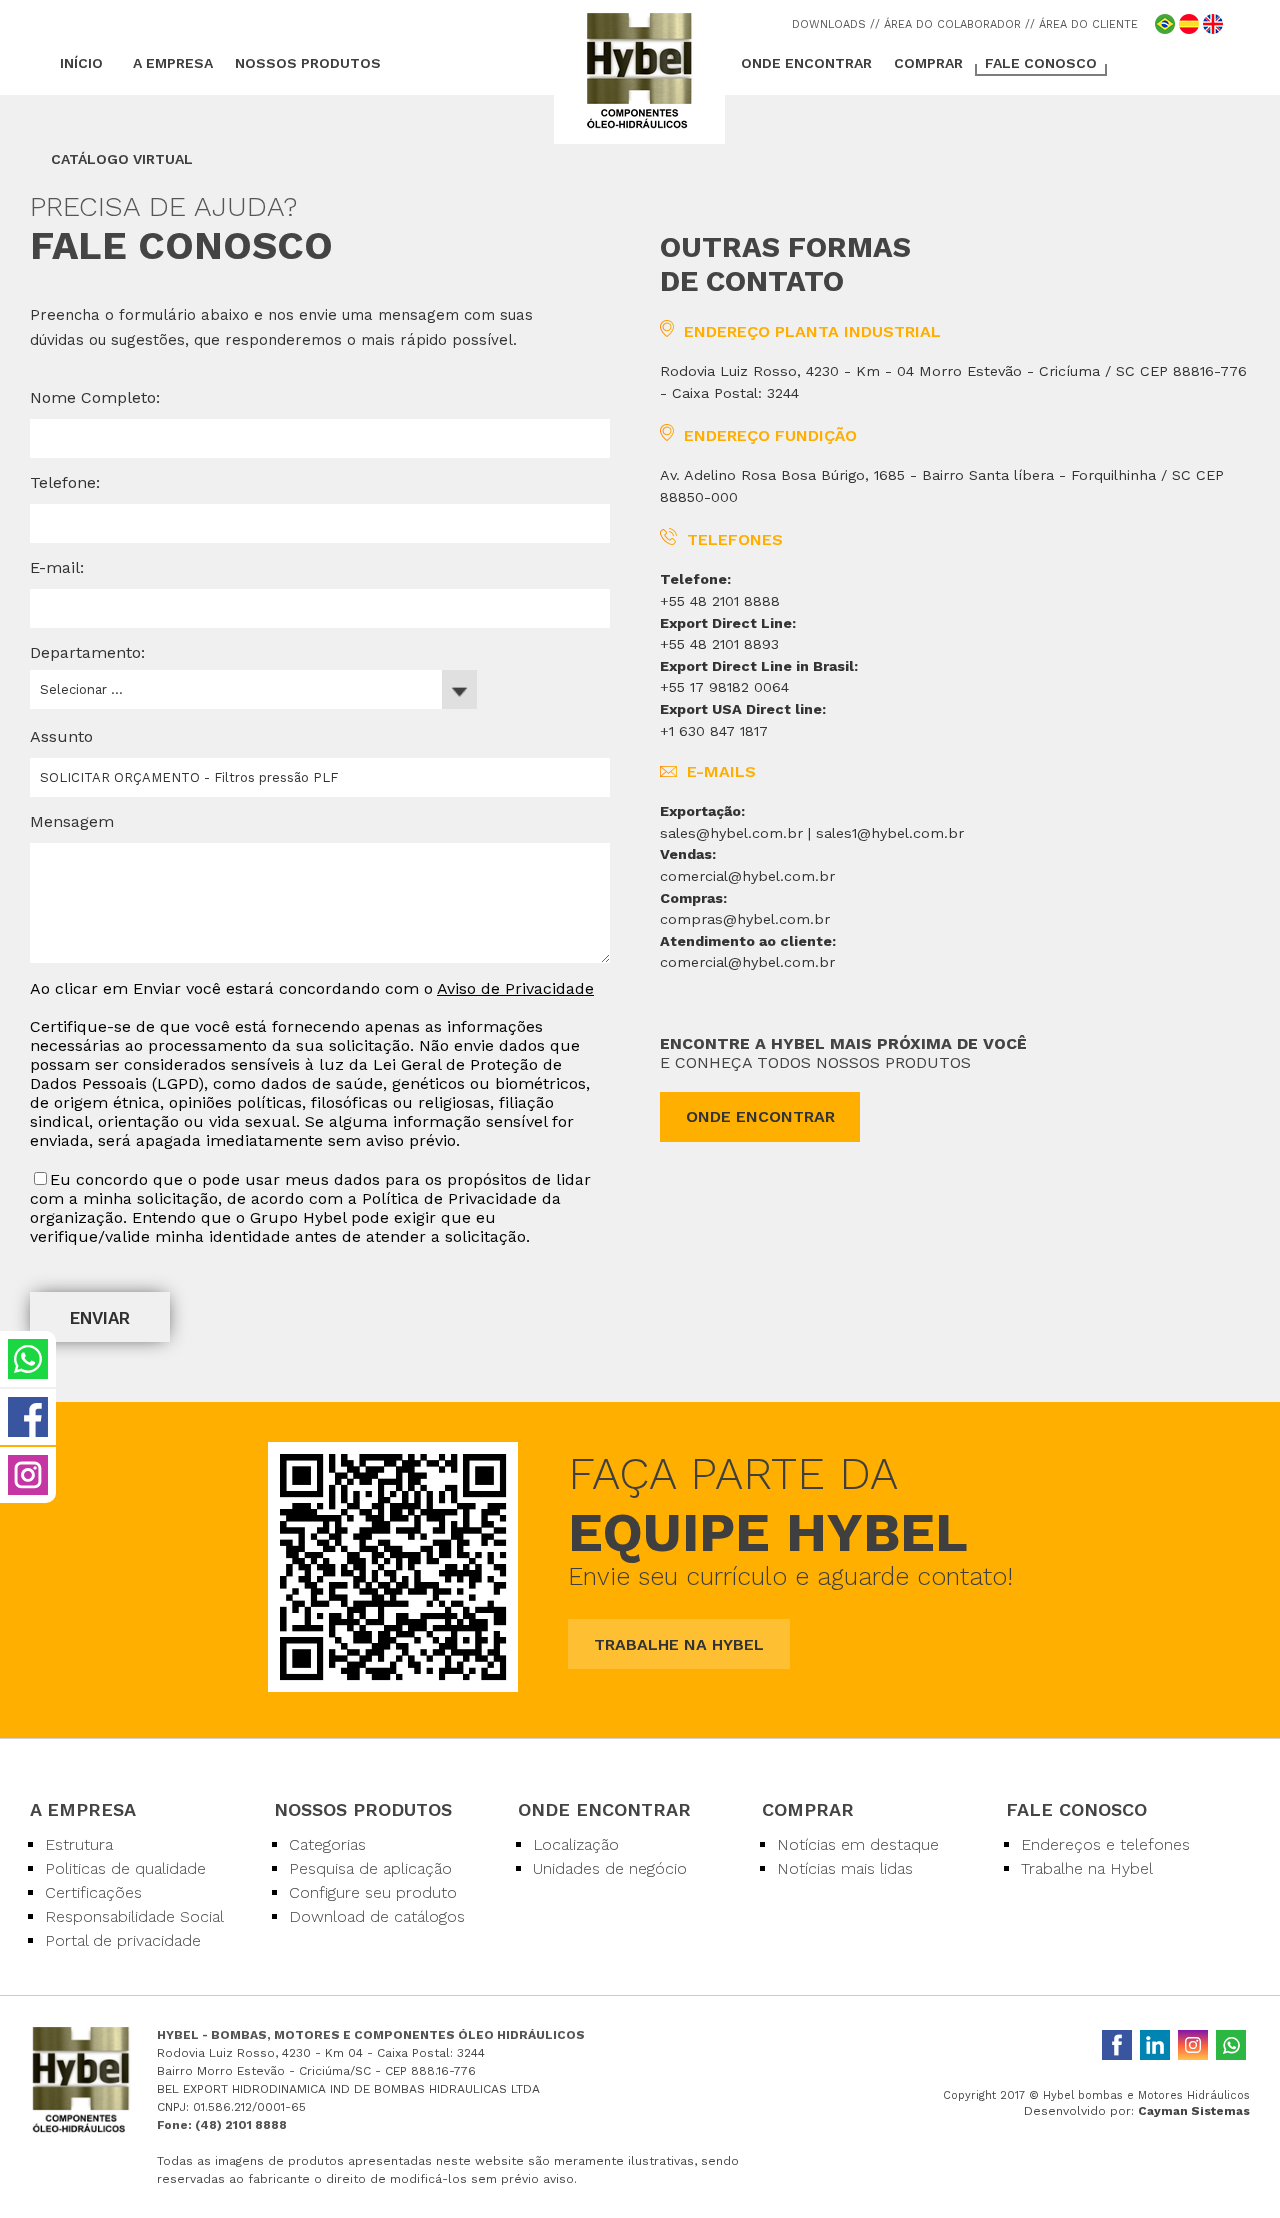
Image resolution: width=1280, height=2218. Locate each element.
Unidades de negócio (610, 1868)
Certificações (93, 1892)
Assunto (61, 736)
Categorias (327, 1844)
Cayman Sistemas (1194, 2111)
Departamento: (87, 652)
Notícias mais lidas (845, 1868)
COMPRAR (928, 63)
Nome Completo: (95, 397)
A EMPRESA (173, 63)
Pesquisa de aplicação (370, 1868)
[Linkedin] (1155, 2045)
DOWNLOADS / (833, 24)
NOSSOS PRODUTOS (308, 63)
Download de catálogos (377, 1916)
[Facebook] (1117, 2045)
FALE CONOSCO (1041, 63)
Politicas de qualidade (125, 1868)
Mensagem (72, 821)
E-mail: (57, 567)
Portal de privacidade (123, 1940)
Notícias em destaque (858, 1844)
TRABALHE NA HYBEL (679, 1644)
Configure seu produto (373, 1892)
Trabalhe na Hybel (1087, 1868)
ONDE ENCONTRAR (806, 63)
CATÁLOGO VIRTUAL (122, 159)
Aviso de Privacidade (515, 988)
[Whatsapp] (1231, 2045)
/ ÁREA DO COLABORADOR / (952, 24)
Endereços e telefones (1105, 1844)
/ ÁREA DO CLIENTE (1084, 24)
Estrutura (79, 1844)
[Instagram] (1193, 2045)
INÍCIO (81, 63)
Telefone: (65, 482)
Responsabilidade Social (134, 1916)
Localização (576, 1844)
